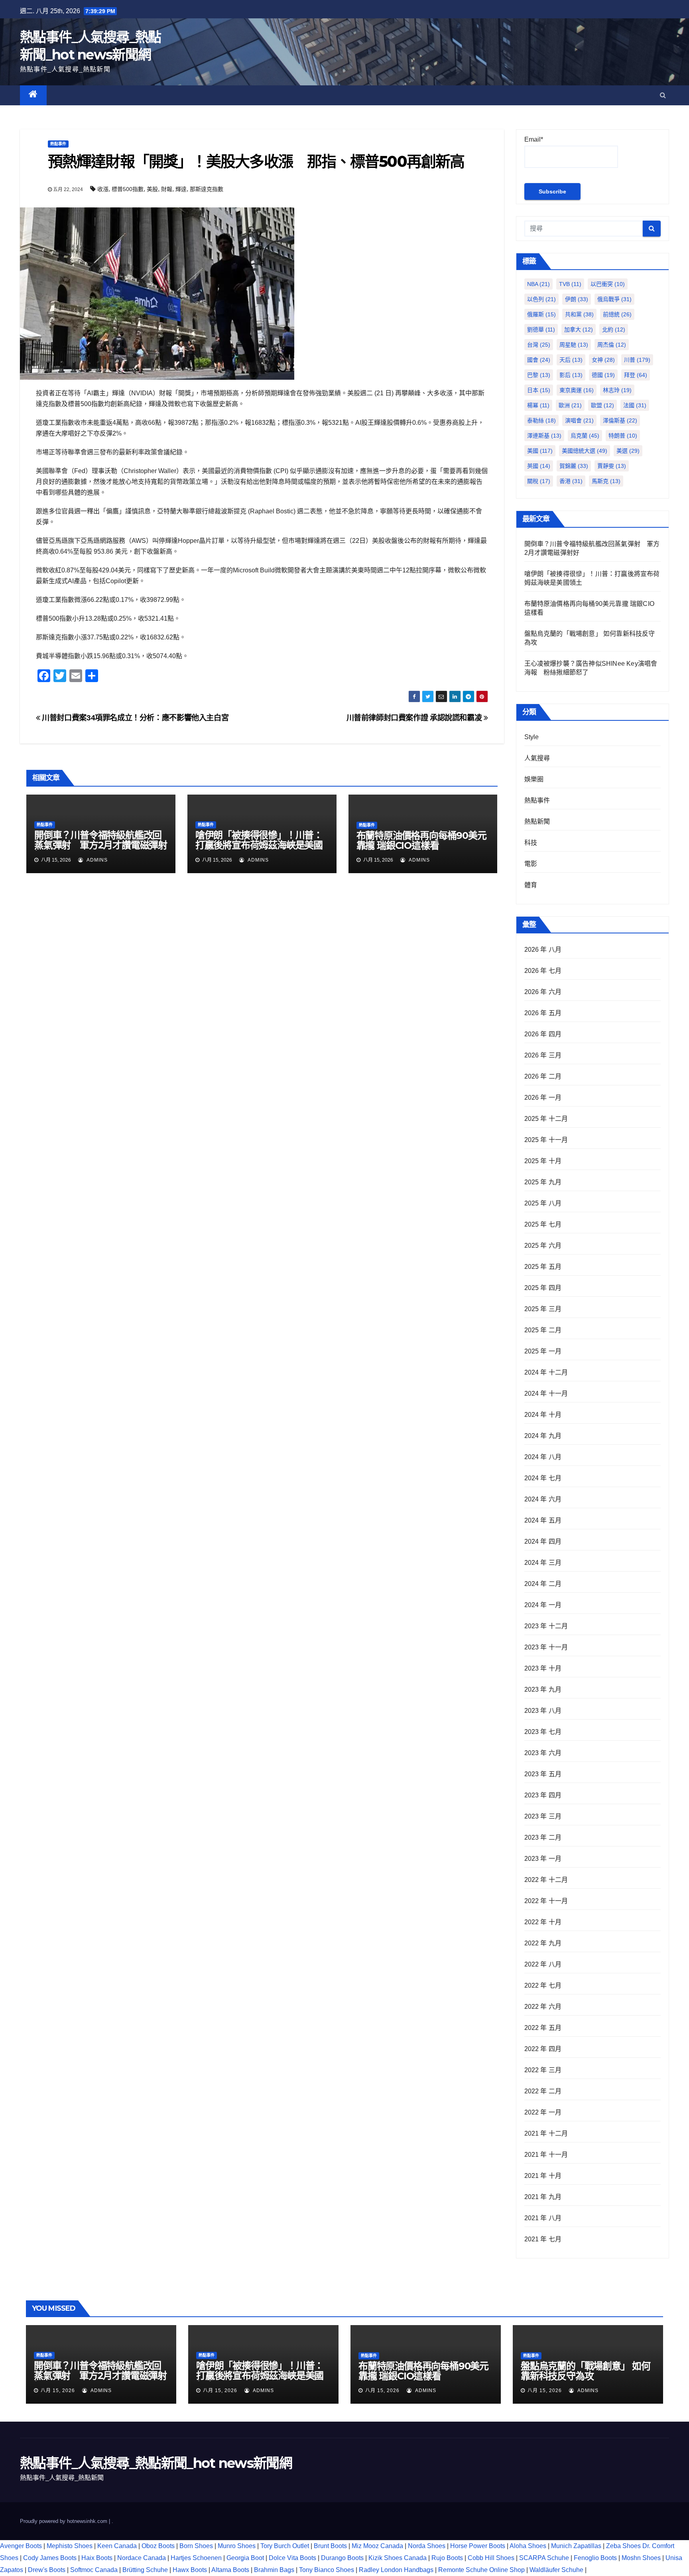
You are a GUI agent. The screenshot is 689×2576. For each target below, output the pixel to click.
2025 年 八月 (543, 1203)
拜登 (636, 375)
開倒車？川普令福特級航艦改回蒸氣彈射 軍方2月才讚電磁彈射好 (101, 845)
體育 (531, 885)
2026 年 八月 (543, 950)
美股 (152, 189)
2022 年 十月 (543, 1922)
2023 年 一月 (543, 1859)
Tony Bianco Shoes (327, 2570)
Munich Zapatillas (576, 2546)
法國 (635, 405)
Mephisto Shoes (70, 2546)
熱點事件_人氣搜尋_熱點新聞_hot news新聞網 (156, 2463)
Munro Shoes (237, 2546)
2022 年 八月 (543, 1964)
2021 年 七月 (543, 2239)
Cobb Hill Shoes (491, 2558)
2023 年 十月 (543, 1668)
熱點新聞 (537, 822)
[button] (663, 95)
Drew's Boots (47, 2570)
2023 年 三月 (543, 1816)
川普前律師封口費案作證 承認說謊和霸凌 (415, 718)
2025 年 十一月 (546, 1140)
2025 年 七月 (543, 1224)
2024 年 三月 (543, 1563)
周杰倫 (612, 345)
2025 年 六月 (543, 1246)
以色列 (541, 299)
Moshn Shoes (641, 2558)
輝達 (181, 189)
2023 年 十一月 (546, 1647)
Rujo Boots (447, 2558)
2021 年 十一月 (546, 2155)
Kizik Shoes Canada (398, 2558)
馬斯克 (606, 481)
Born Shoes (196, 2546)
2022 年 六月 (543, 2007)
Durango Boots (342, 2558)
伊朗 (577, 299)
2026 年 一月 (543, 1098)
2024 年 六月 (543, 1499)
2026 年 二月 (543, 1076)
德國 (603, 375)
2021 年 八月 (543, 2218)
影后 (571, 375)
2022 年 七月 (543, 1985)
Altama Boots (230, 2570)
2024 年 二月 (543, 1584)
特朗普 (623, 436)
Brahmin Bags (274, 2570)
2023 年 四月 (543, 1795)
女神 (603, 360)
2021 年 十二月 (546, 2133)
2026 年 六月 (543, 992)
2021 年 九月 (543, 2197)
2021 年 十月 (543, 2176)
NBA (538, 284)
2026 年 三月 (543, 1055)
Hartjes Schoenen (196, 2558)
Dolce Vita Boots (292, 2558)
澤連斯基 (544, 436)
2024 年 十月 (543, 1415)
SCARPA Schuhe (544, 2558)
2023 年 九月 (543, 1689)
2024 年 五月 (543, 1520)
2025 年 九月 (543, 1182)
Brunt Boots (330, 2546)
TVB (570, 284)
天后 (571, 360)
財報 (167, 189)
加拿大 (579, 329)
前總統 (617, 314)
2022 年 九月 (543, 1943)
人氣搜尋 (537, 758)
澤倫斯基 (620, 420)
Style (532, 737)
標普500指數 (128, 189)
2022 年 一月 (543, 2112)
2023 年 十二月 (546, 1626)
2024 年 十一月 (546, 1394)
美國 (540, 451)
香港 (571, 481)
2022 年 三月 (543, 2070)
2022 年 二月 (543, 2091)
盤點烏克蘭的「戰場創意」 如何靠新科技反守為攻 (586, 2371)
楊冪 (538, 405)
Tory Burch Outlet (285, 2546)
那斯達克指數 (207, 189)
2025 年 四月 (543, 1288)
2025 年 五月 (543, 1267)
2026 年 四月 (543, 1034)
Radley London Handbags (396, 2570)
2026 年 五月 (543, 1013)
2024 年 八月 (543, 1457)
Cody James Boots (50, 2558)
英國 (539, 466)
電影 (531, 864)
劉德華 (541, 329)
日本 (539, 390)
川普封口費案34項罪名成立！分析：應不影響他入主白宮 (134, 718)
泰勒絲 (541, 420)
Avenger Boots (21, 2546)
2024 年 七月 (543, 1478)
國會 (539, 360)
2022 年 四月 (543, 2049)
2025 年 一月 (543, 1351)
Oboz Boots (158, 2546)
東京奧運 (577, 390)
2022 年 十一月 (546, 1901)
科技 (531, 843)
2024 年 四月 (543, 1541)
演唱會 (579, 420)
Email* (534, 139)
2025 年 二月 (543, 1330)
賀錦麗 (574, 466)
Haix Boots (97, 2558)
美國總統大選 (585, 451)
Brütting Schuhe (145, 2570)
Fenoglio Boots (595, 2558)
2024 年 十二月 (546, 1372)
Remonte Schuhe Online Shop (481, 2570)
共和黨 (579, 314)
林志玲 (617, 390)
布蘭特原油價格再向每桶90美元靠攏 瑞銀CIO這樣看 (421, 840)
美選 (628, 451)
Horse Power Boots (478, 2546)
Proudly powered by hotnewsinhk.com (64, 2521)
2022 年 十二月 (546, 1880)
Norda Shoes (427, 2546)
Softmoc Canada (94, 2570)
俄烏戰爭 (614, 299)
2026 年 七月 (543, 971)
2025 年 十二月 (546, 1119)
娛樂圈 (534, 779)
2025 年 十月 (543, 1161)
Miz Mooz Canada (377, 2546)
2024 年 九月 (543, 1436)
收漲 (103, 189)
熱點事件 (58, 144)
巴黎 (539, 375)
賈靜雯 (612, 466)
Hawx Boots (190, 2570)
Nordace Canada (142, 2558)
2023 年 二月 (543, 1837)
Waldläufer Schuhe (556, 2570)
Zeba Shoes (623, 2546)
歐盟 (602, 405)
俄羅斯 (541, 314)
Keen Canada (117, 2546)
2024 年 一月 (543, 1605)
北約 (614, 329)
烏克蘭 (585, 436)
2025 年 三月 (543, 1309)
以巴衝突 (608, 284)
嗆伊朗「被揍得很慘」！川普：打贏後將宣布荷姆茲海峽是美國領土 (259, 845)
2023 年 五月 (543, 1774)
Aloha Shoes (528, 2546)
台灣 (539, 345)
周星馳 (574, 345)
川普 (637, 360)
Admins (96, 860)
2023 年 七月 (543, 1732)
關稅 (539, 481)
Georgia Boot (245, 2558)
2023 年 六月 (543, 1753)
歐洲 (570, 405)
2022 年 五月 (543, 2028)
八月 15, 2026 (58, 2391)
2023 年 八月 (543, 1711)
